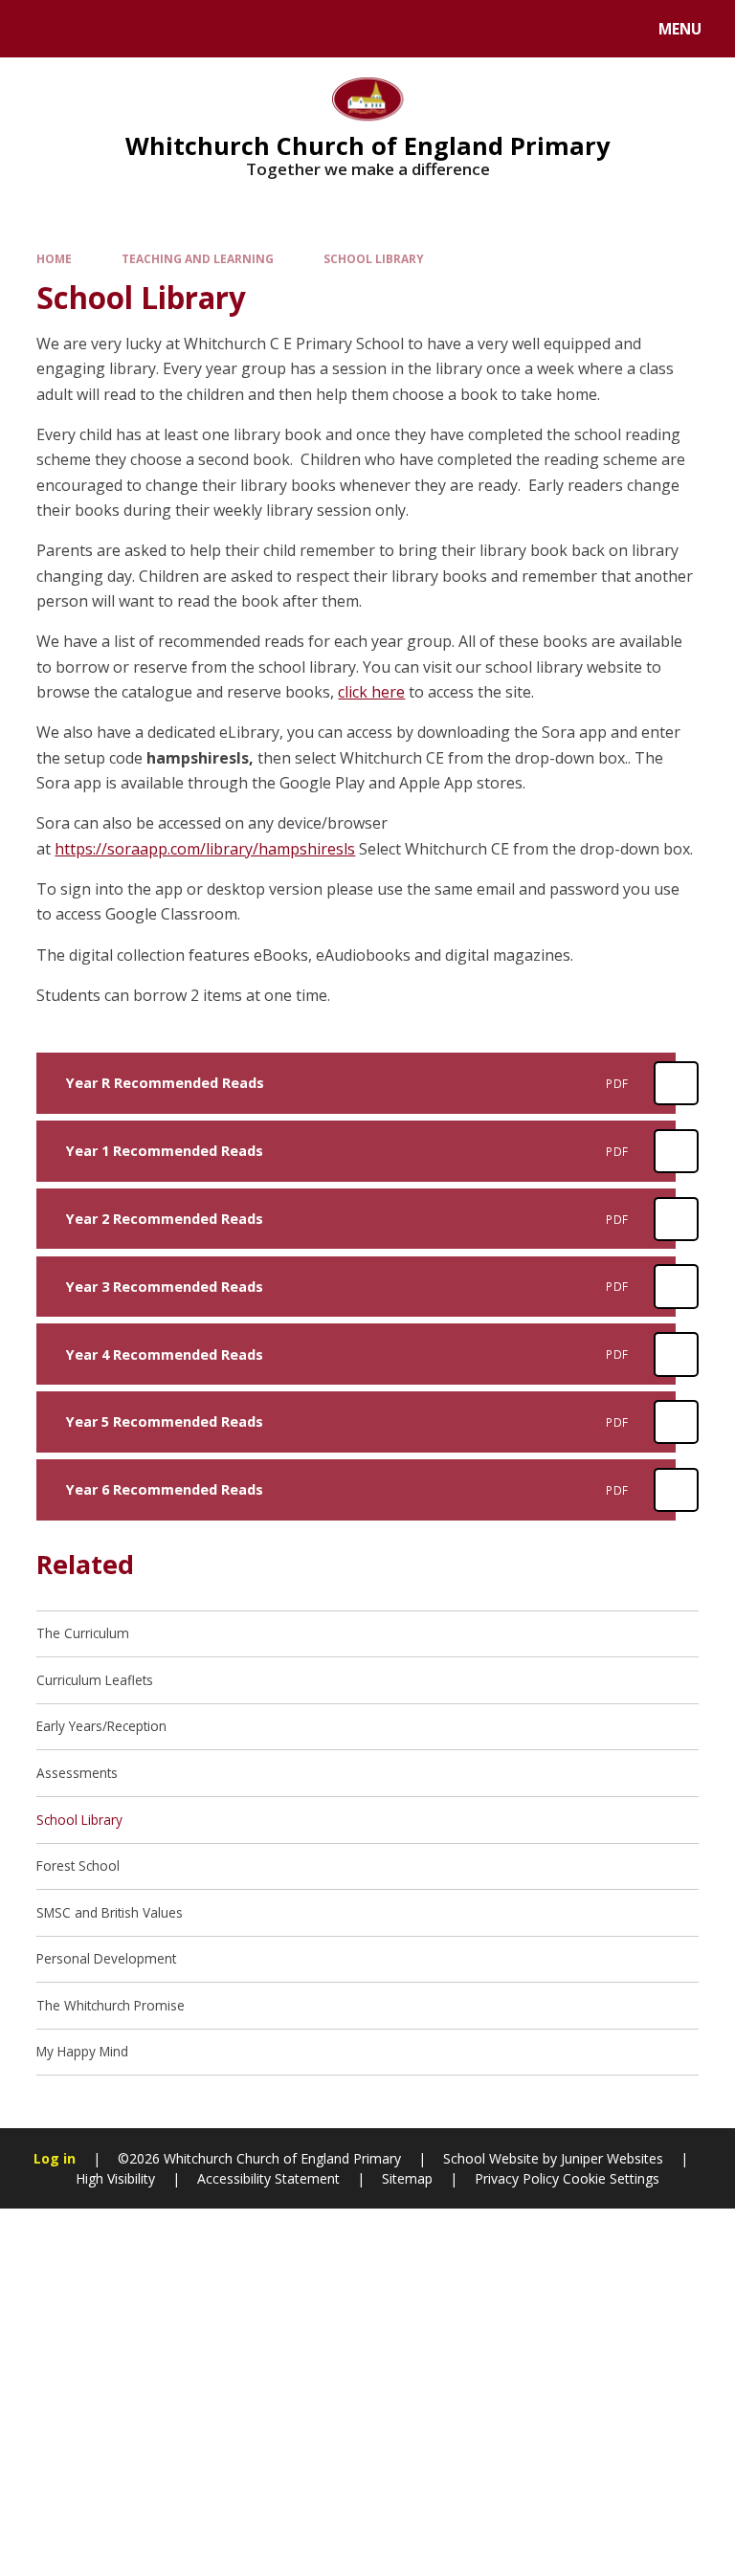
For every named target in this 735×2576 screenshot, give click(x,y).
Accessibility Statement (268, 2178)
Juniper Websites (610, 2158)
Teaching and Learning (198, 258)
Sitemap (407, 2178)
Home (54, 258)
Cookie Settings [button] (611, 2178)
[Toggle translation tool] (87, 29)
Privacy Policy (517, 2178)
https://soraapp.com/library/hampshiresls (205, 849)
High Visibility (115, 2178)
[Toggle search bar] (38, 29)
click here (371, 692)
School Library (374, 258)
